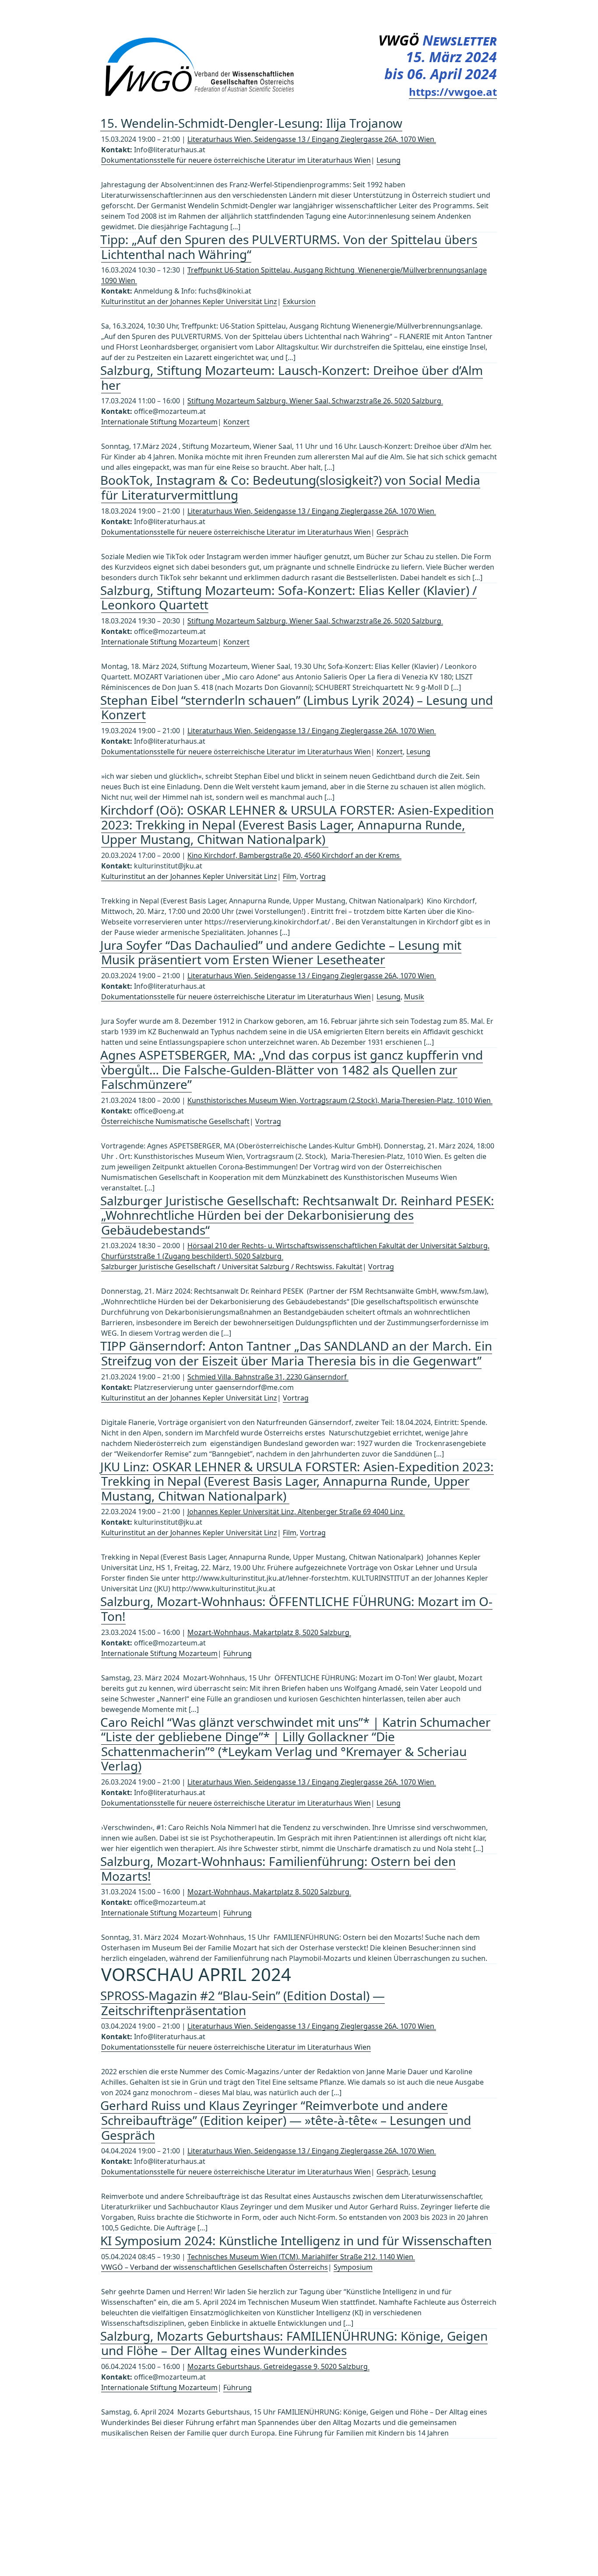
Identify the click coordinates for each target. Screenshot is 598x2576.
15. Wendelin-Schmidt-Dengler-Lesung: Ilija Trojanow (251, 123)
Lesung (389, 160)
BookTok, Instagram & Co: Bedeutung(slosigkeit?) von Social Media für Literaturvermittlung (290, 487)
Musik (414, 997)
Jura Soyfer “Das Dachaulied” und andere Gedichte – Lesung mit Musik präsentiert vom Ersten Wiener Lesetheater (281, 952)
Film (290, 876)
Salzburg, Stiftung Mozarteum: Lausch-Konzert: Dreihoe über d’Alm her (292, 378)
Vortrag (313, 876)
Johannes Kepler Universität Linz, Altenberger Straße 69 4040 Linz (296, 1512)
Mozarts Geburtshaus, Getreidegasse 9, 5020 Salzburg (278, 2366)
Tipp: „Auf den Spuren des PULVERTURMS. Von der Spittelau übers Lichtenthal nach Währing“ (289, 247)
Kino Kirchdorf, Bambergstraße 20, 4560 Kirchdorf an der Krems (294, 855)
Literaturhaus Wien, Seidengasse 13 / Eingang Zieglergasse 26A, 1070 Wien (312, 139)
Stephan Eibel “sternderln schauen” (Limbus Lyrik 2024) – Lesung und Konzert (297, 707)
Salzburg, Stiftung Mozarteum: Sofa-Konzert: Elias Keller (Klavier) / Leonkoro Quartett (288, 598)
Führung (237, 1653)
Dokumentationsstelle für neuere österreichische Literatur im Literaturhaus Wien (236, 160)
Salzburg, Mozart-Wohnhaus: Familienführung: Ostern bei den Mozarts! (278, 1869)
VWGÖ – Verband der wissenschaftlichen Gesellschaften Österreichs (215, 2267)
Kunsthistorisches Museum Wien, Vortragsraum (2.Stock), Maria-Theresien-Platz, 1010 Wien (340, 1100)
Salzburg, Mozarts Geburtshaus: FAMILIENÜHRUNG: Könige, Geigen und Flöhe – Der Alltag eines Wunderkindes (294, 2343)
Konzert (236, 422)
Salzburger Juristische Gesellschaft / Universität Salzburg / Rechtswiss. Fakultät (232, 1267)
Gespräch (392, 532)
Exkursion (299, 301)
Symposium (353, 2267)
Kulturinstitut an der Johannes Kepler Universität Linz (189, 301)
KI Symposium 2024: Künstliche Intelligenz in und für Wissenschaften (296, 2240)
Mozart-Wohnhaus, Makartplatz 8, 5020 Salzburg (269, 1632)
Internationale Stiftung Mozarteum (159, 422)
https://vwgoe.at (453, 92)
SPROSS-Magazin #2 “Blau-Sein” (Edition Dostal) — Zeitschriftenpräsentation (243, 2003)
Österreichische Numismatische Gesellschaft (175, 1121)
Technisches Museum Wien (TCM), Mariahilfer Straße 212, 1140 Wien (301, 2257)
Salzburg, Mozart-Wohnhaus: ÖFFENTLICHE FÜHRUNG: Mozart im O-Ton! (296, 1609)
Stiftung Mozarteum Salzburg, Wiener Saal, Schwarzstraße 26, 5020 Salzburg (315, 401)
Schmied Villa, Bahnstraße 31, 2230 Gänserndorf (268, 1377)
